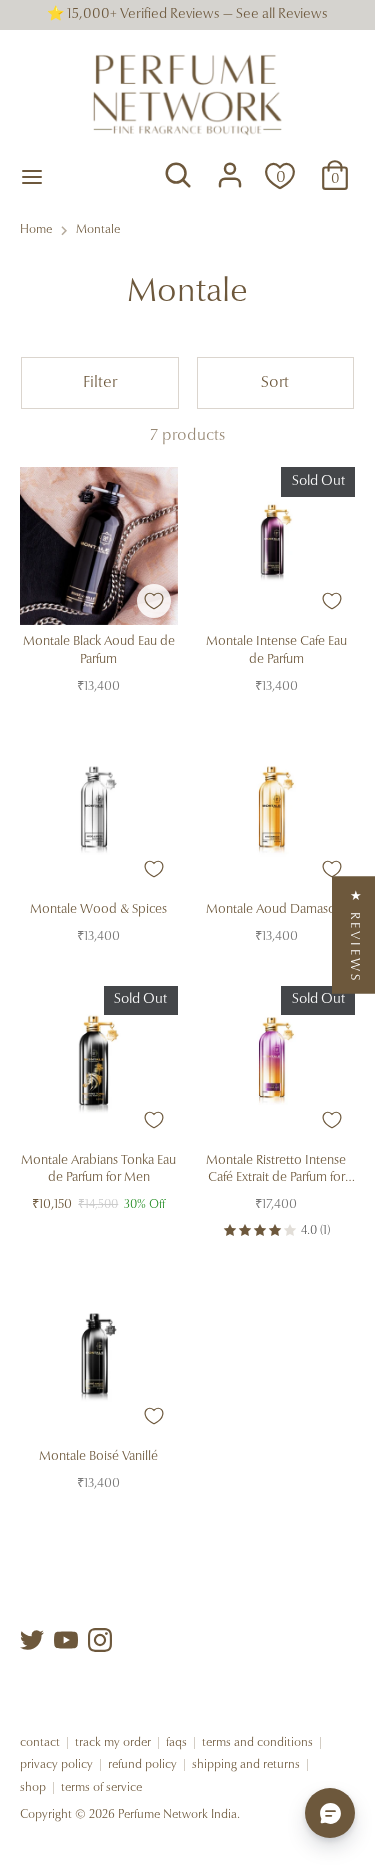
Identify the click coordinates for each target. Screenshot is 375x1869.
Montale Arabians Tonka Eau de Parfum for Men (98, 1169)
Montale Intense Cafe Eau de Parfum (276, 650)
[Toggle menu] (32, 175)
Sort (275, 383)
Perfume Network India (177, 1815)
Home (36, 230)
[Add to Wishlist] (154, 601)
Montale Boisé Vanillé (98, 1456)
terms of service (101, 1788)
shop (33, 1788)
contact (40, 1743)
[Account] (230, 166)
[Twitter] (32, 1640)
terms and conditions (257, 1743)
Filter (100, 383)
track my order (113, 1743)
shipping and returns (246, 1765)
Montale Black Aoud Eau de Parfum (99, 650)
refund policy (142, 1765)
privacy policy (56, 1765)
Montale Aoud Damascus (276, 909)
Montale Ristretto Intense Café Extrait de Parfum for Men (276, 1170)
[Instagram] (100, 1640)
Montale (98, 230)
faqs (176, 1743)
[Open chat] (330, 1813)
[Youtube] (66, 1640)
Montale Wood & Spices (98, 909)
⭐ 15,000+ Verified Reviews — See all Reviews (187, 15)
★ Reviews (354, 934)
